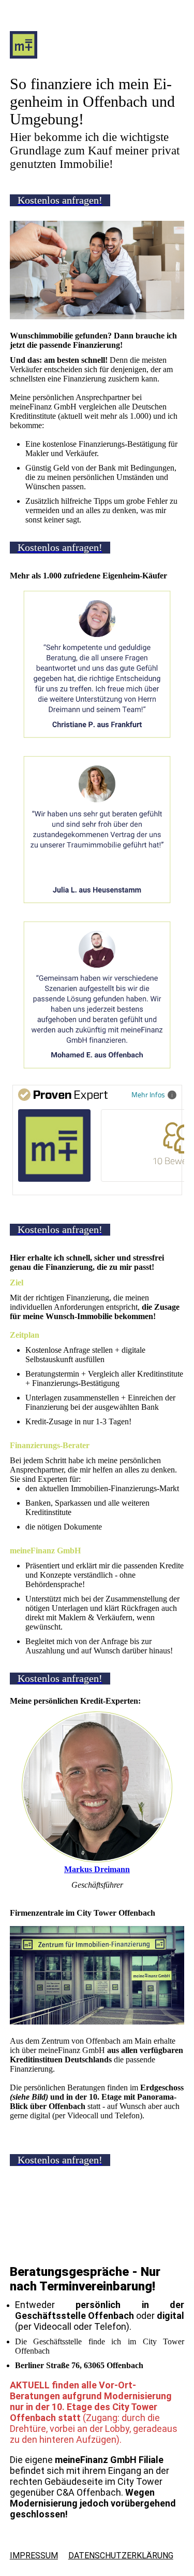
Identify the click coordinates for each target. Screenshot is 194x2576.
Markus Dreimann (97, 1869)
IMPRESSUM (34, 2556)
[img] (97, 51)
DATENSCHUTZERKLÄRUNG (121, 2556)
